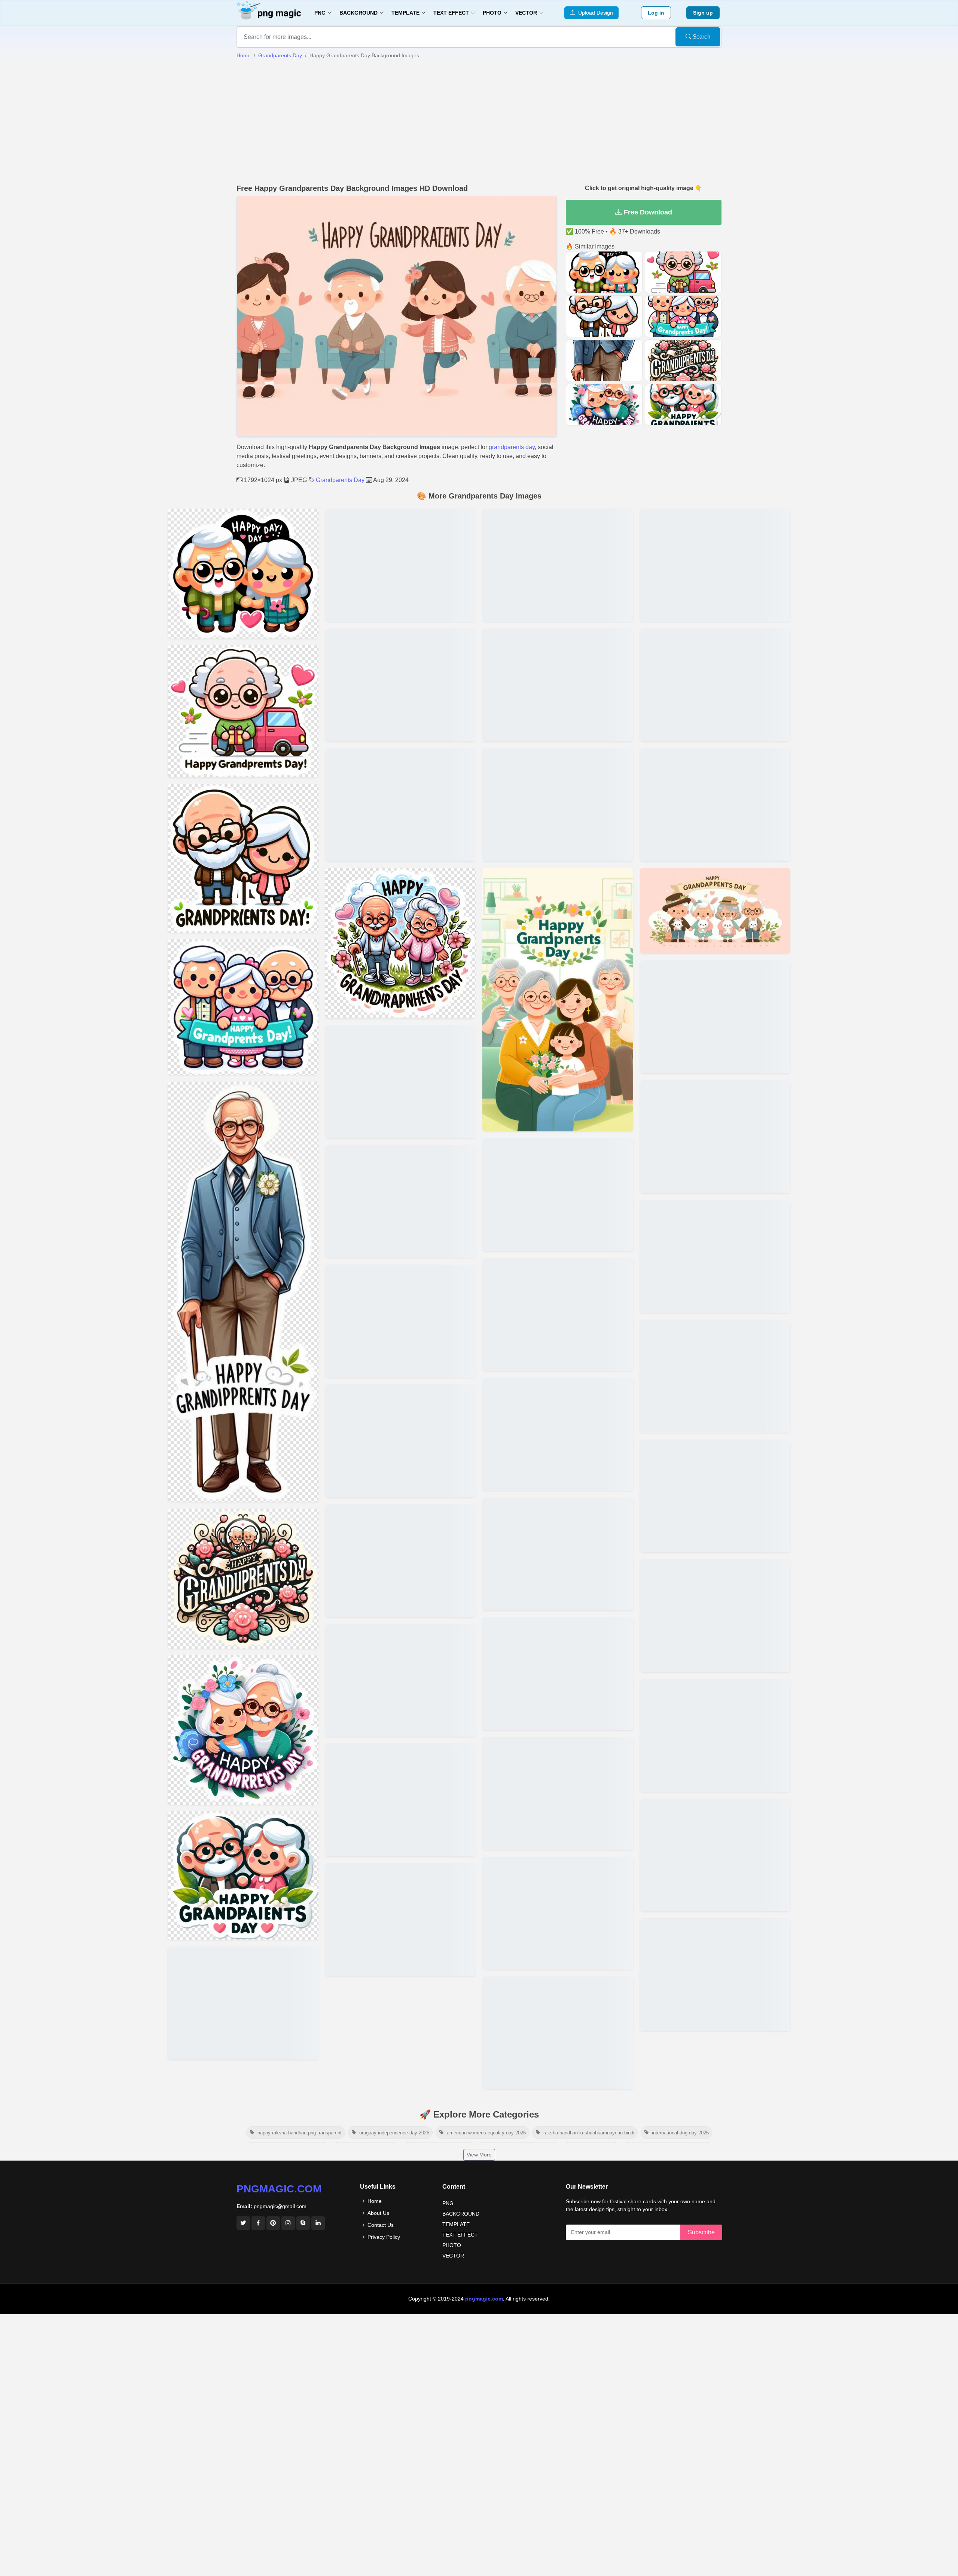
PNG (448, 2203)
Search (701, 36)
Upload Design (594, 13)
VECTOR (453, 2256)
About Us (378, 2213)
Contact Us (381, 2225)
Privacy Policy (384, 2237)
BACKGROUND (461, 2214)
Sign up (703, 13)
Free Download (647, 212)
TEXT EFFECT (460, 2235)
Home (244, 55)
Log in (656, 13)
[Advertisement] (479, 122)
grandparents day (512, 447)
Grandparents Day (280, 55)
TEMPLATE (456, 2224)
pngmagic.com (279, 2189)
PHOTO (452, 2245)
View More (479, 2155)
